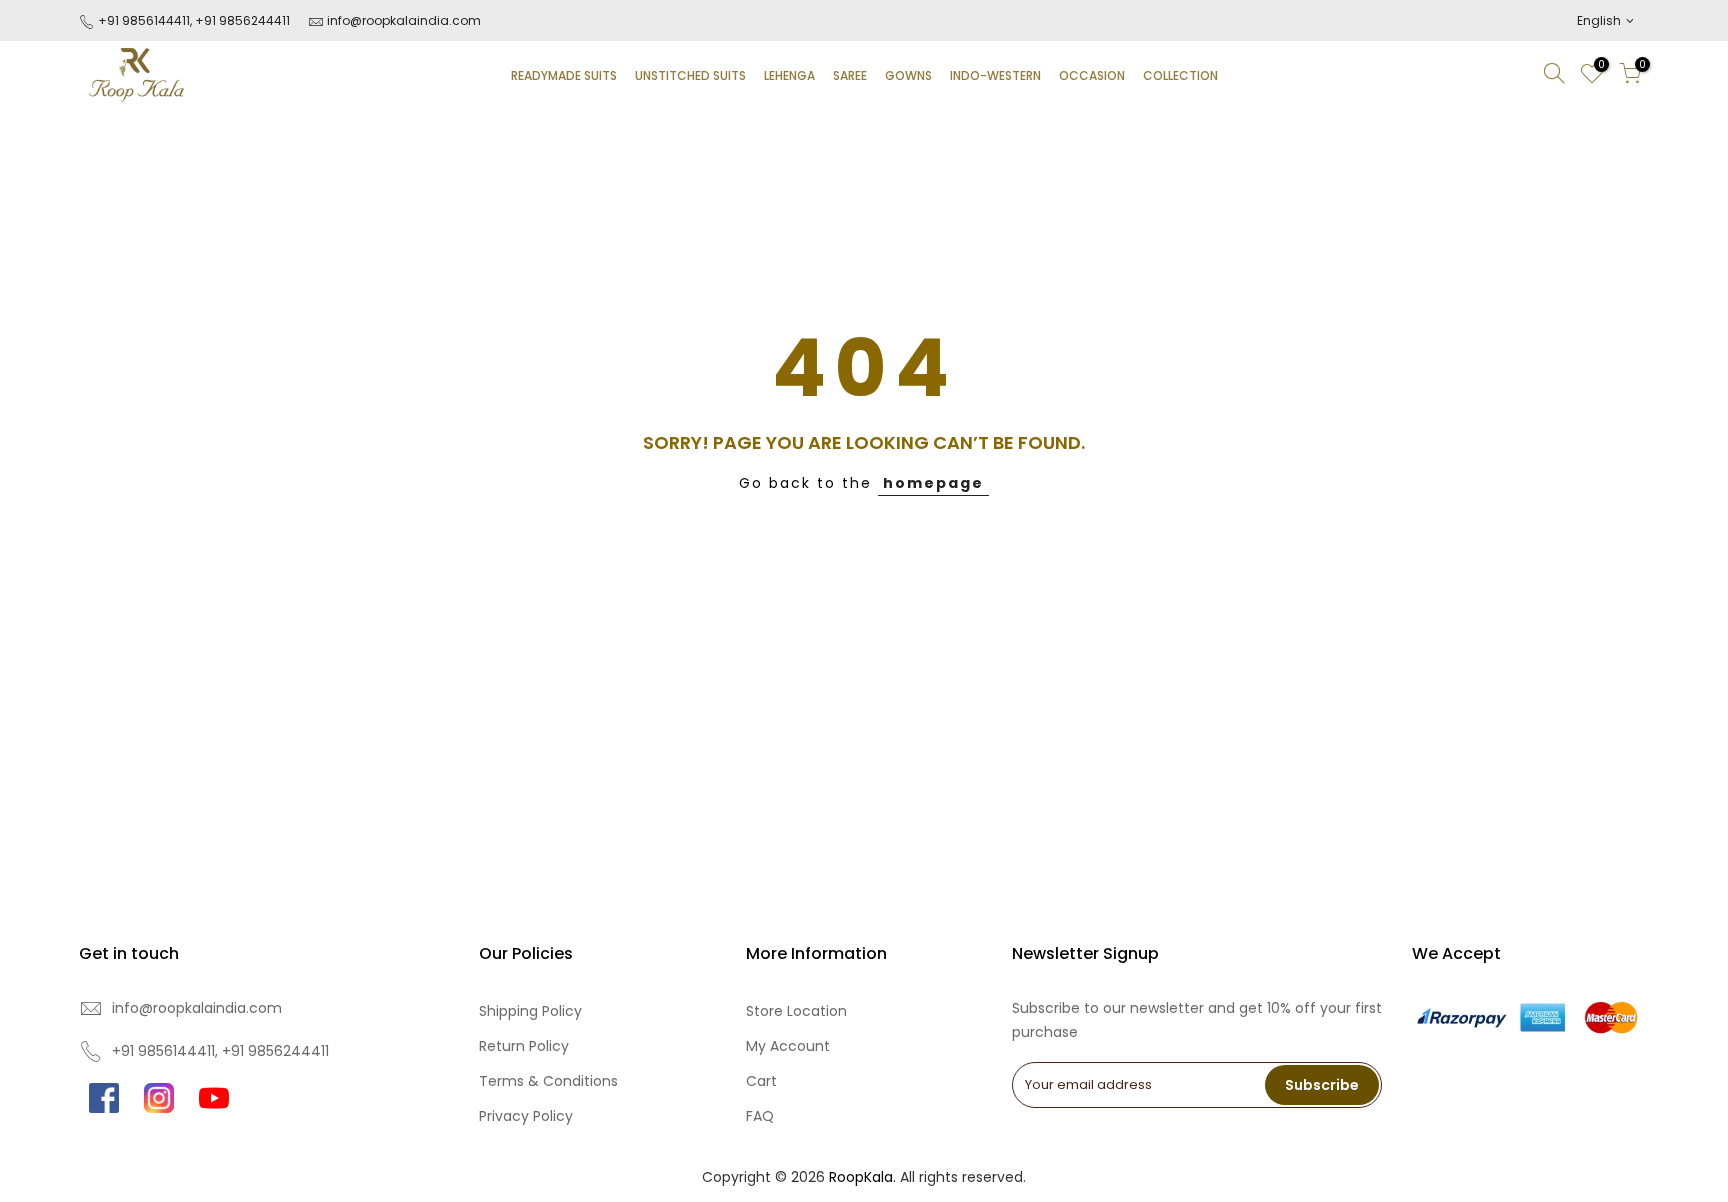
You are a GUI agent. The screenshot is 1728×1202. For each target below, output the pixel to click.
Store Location (796, 1011)
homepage (933, 483)
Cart (761, 1081)
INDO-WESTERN (995, 75)
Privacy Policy (526, 1116)
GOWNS (908, 75)
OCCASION (1092, 75)
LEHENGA (789, 75)
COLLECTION (1180, 75)
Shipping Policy (530, 1011)
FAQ (760, 1116)
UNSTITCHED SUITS (690, 75)
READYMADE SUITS (564, 75)
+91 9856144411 (142, 20)
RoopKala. (862, 1177)
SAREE (850, 75)
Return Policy (524, 1046)
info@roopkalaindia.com (404, 20)
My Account (788, 1046)
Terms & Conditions (548, 1081)
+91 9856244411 (242, 20)
